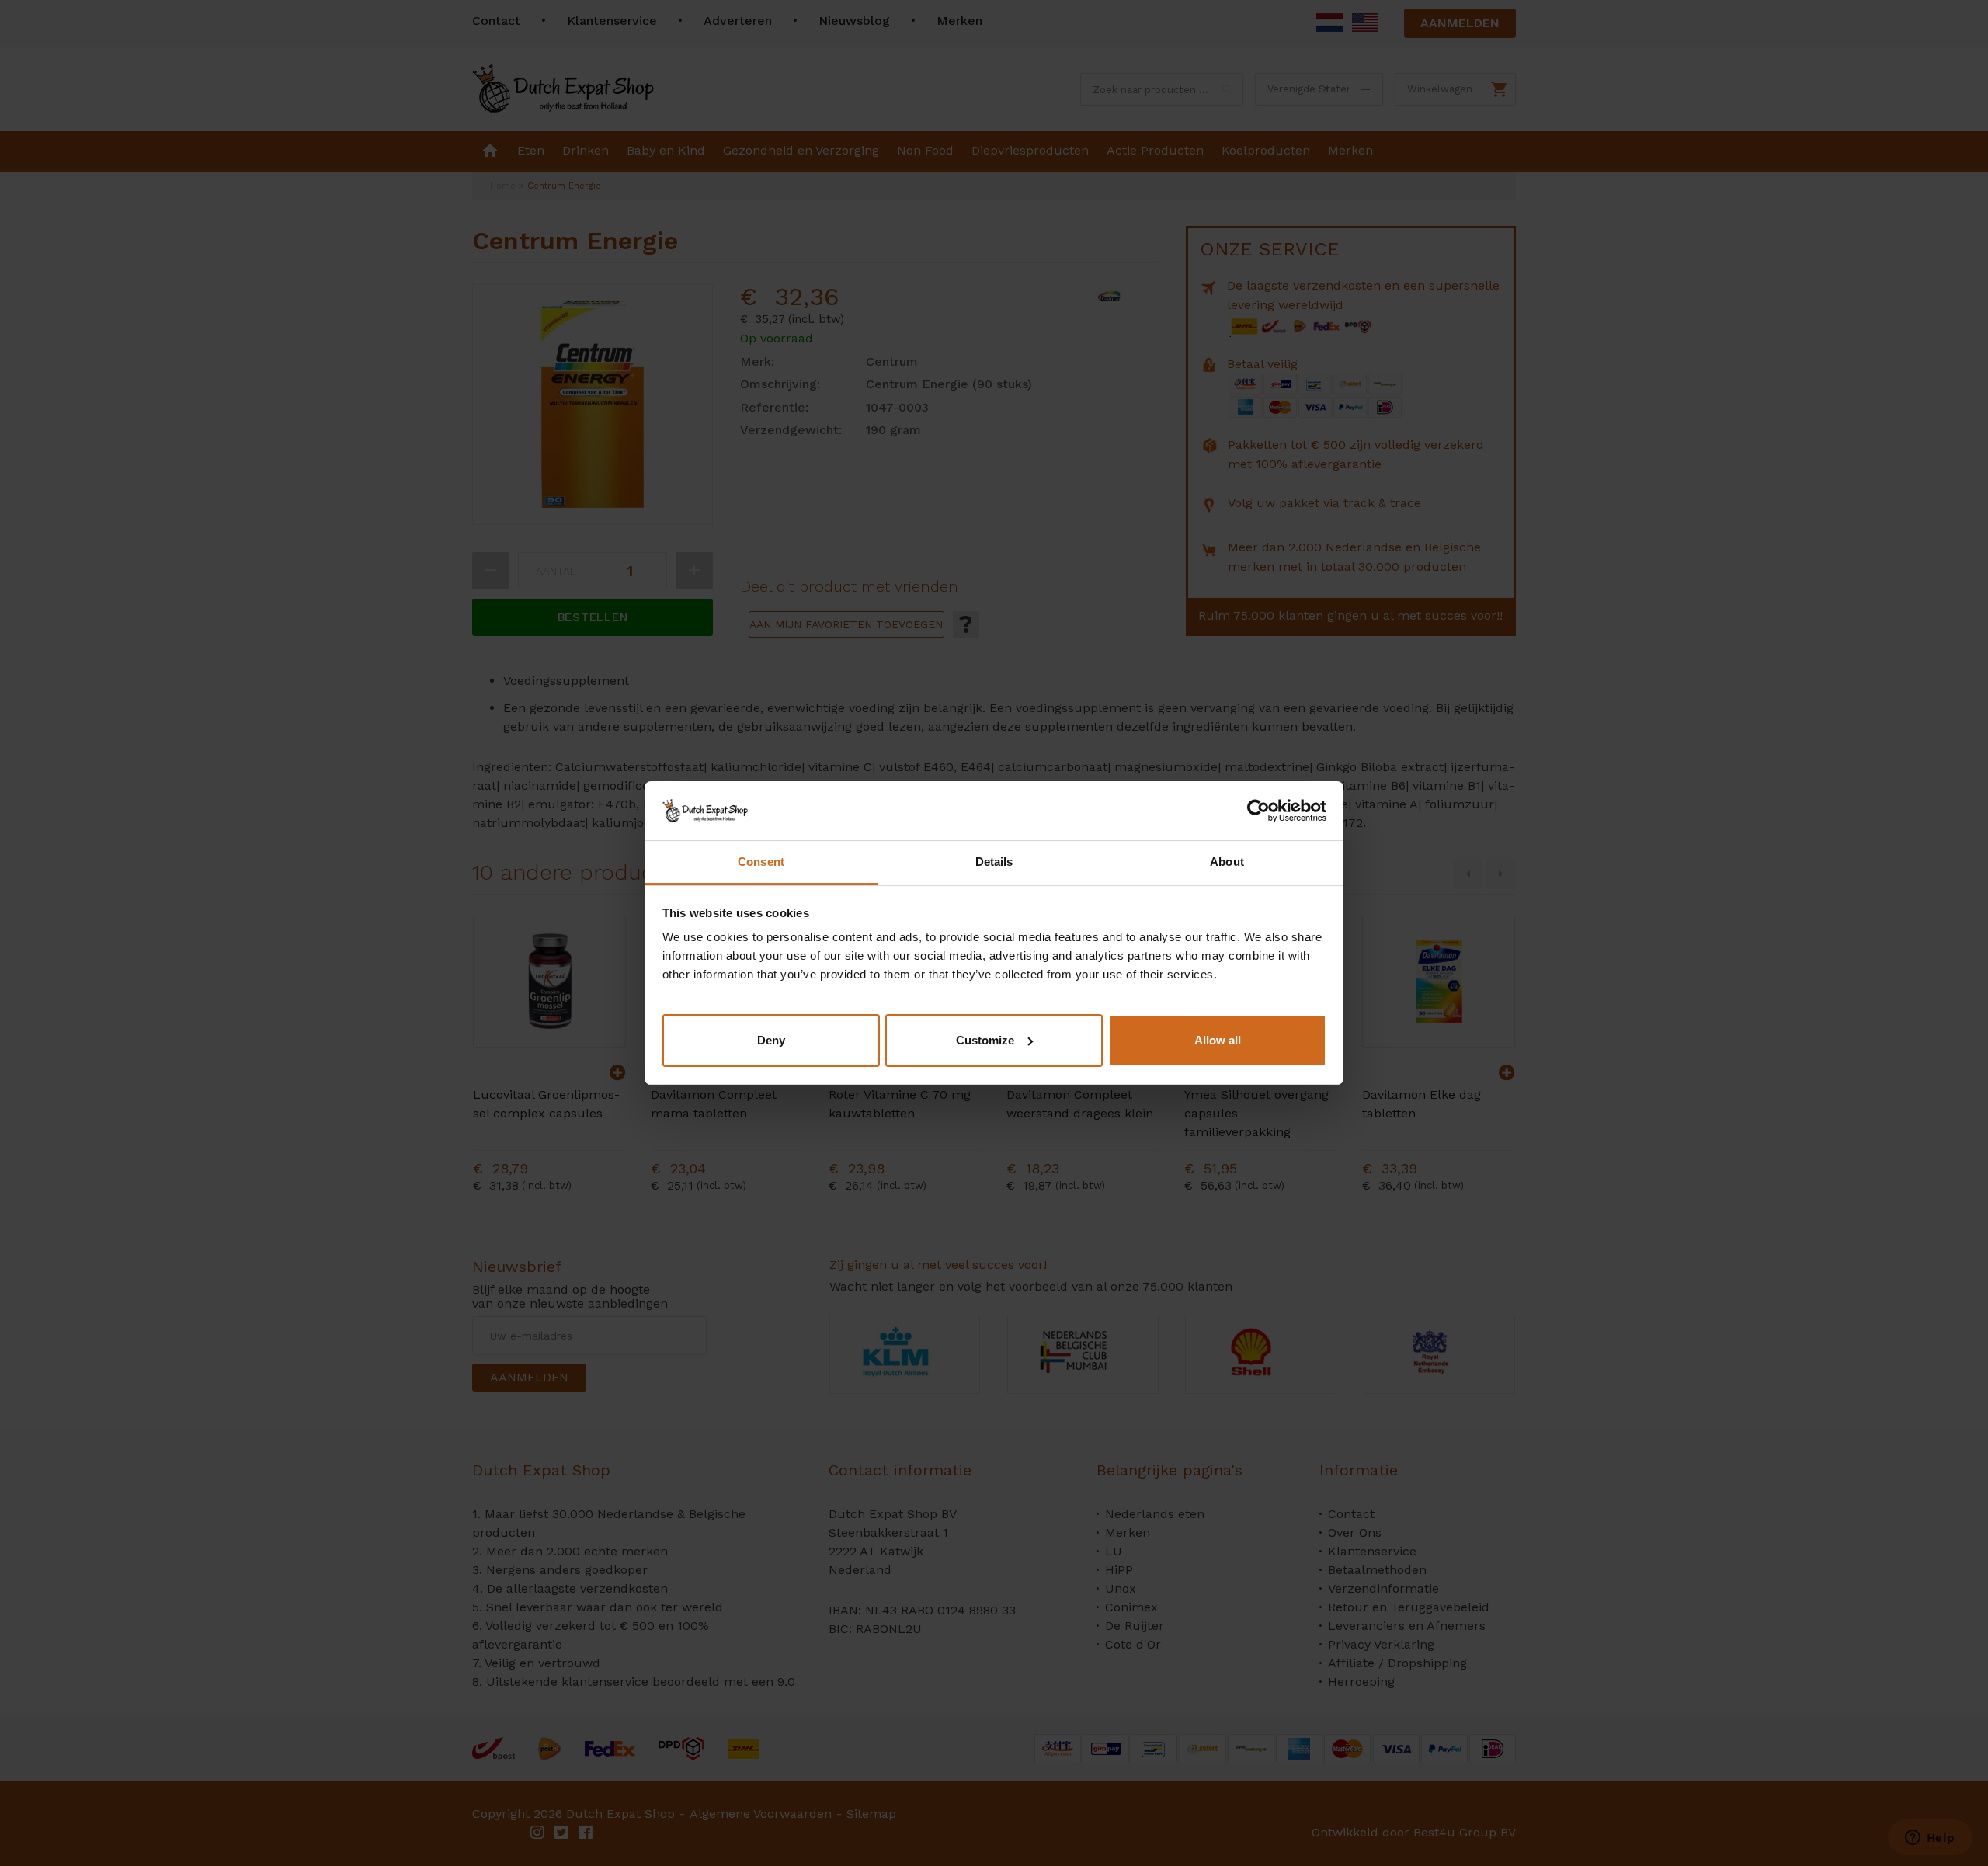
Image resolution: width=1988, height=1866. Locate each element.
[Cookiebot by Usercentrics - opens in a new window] (1258, 811)
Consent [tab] (761, 862)
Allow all (1218, 1040)
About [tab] (1227, 862)
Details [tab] (994, 862)
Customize (985, 1040)
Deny (771, 1040)
